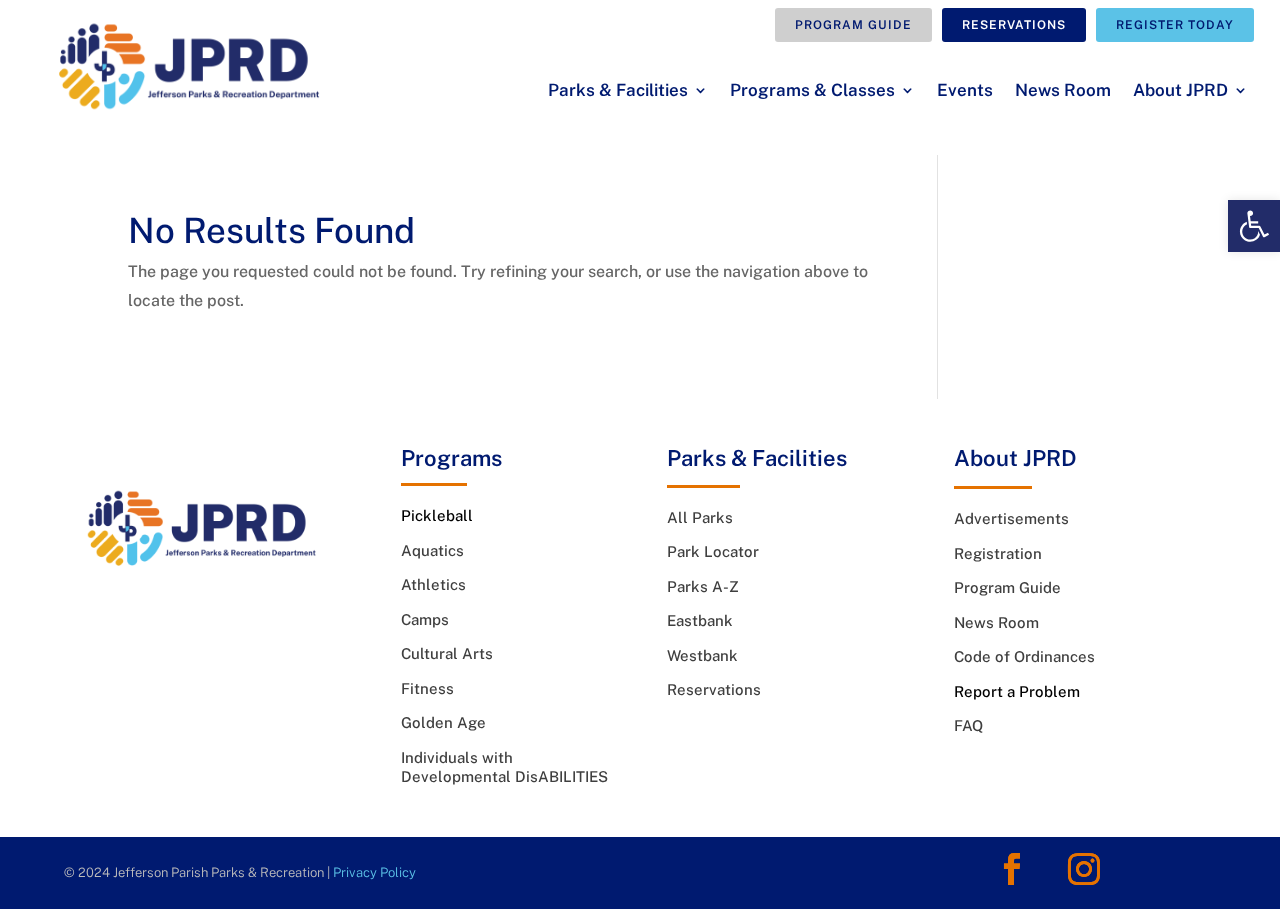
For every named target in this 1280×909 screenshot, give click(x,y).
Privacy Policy (374, 872)
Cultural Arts (447, 653)
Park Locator (713, 551)
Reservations (1014, 25)
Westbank (702, 655)
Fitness (427, 688)
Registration (998, 553)
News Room (1063, 91)
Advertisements (1011, 518)
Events (965, 91)
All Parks (700, 517)
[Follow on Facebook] (1012, 869)
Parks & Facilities (618, 91)
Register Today (1175, 25)
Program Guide (853, 25)
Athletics (433, 584)
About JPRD (1180, 91)
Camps (425, 619)
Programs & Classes (812, 91)
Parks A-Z (703, 586)
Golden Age (443, 722)
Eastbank (700, 620)
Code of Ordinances (1024, 656)
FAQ (968, 725)
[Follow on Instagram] (1084, 869)
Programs (451, 458)
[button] (1254, 226)
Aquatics (432, 550)
